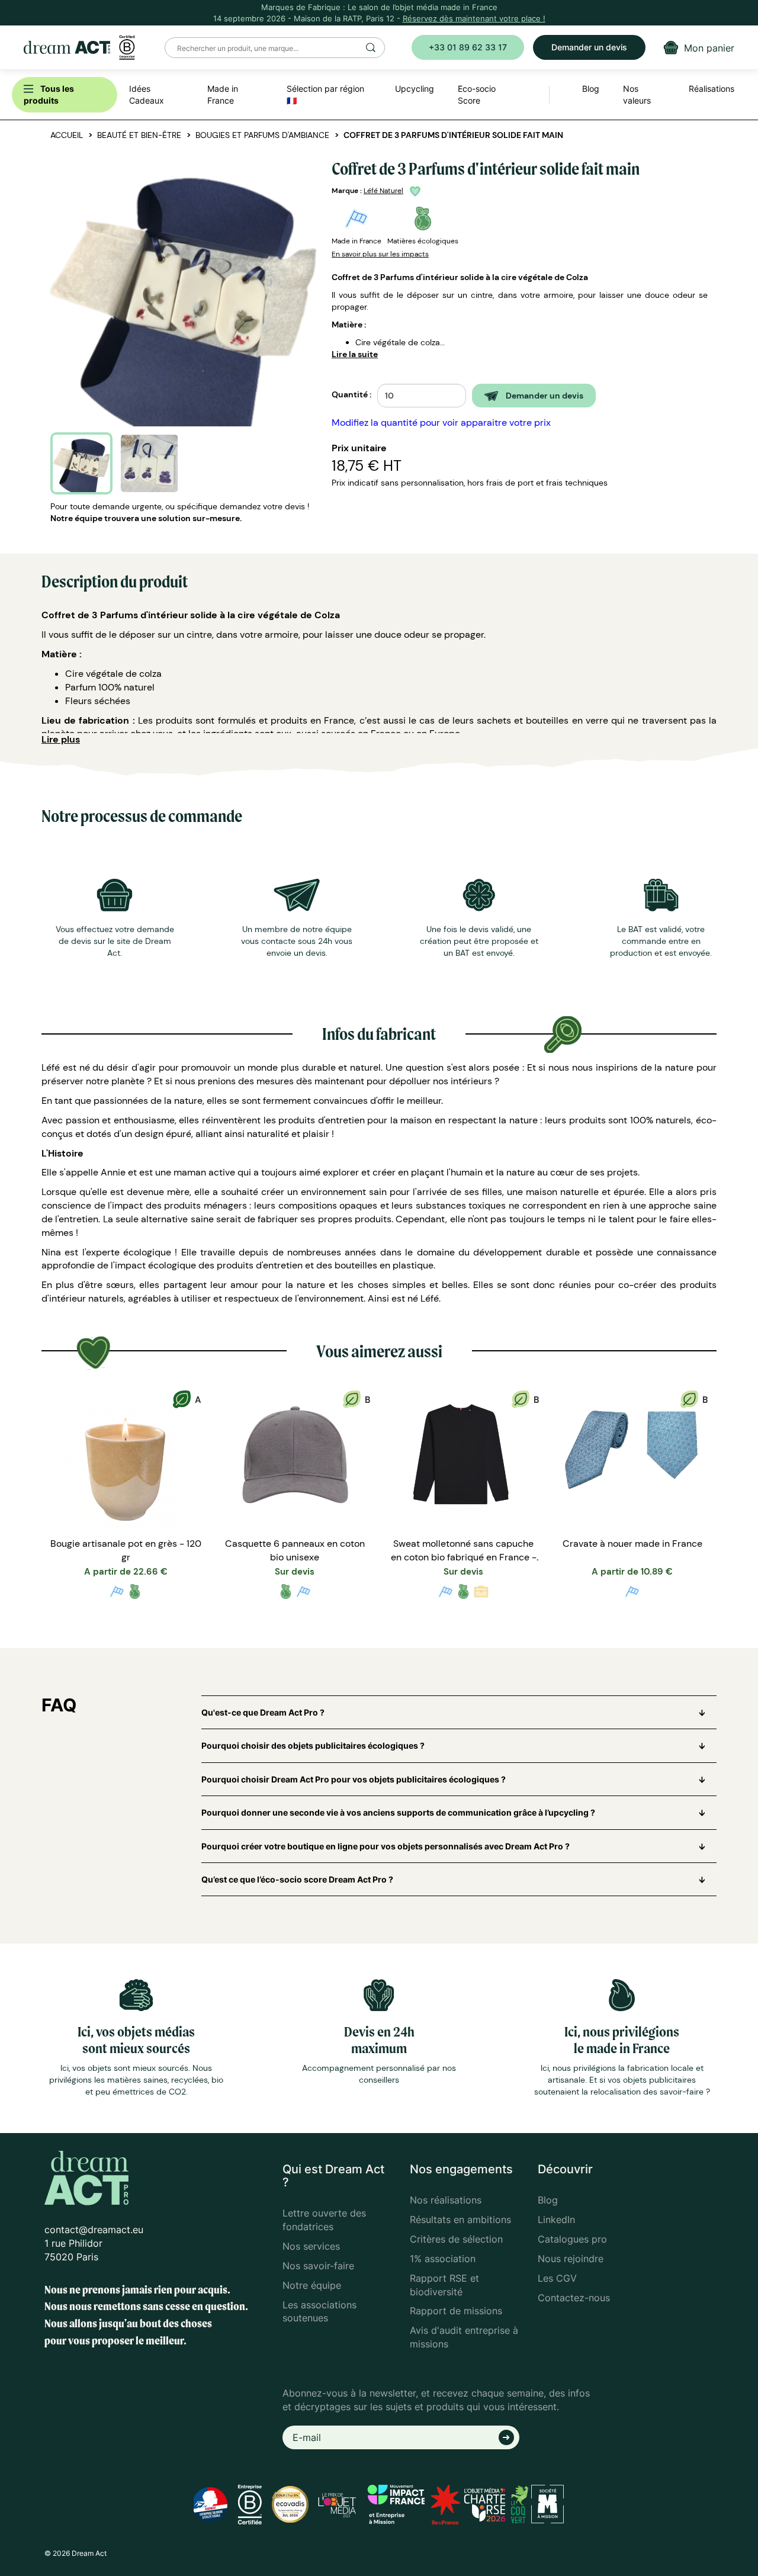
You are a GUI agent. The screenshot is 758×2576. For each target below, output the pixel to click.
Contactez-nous (574, 2298)
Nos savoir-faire (318, 2266)
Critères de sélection (456, 2239)
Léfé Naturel (383, 191)
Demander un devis (589, 47)
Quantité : (351, 394)
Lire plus (61, 739)
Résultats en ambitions (460, 2220)
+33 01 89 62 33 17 (468, 47)
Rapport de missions (456, 2311)
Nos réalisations (446, 2200)
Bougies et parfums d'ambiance (262, 135)
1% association (443, 2259)
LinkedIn (556, 2220)
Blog (548, 2200)
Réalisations (712, 89)
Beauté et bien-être (139, 135)
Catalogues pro (572, 2239)
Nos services (311, 2246)
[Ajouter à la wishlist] (417, 191)
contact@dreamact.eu (94, 2230)
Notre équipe (312, 2285)
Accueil (67, 135)
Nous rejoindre (571, 2259)
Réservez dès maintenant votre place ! (474, 18)
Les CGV (557, 2278)
